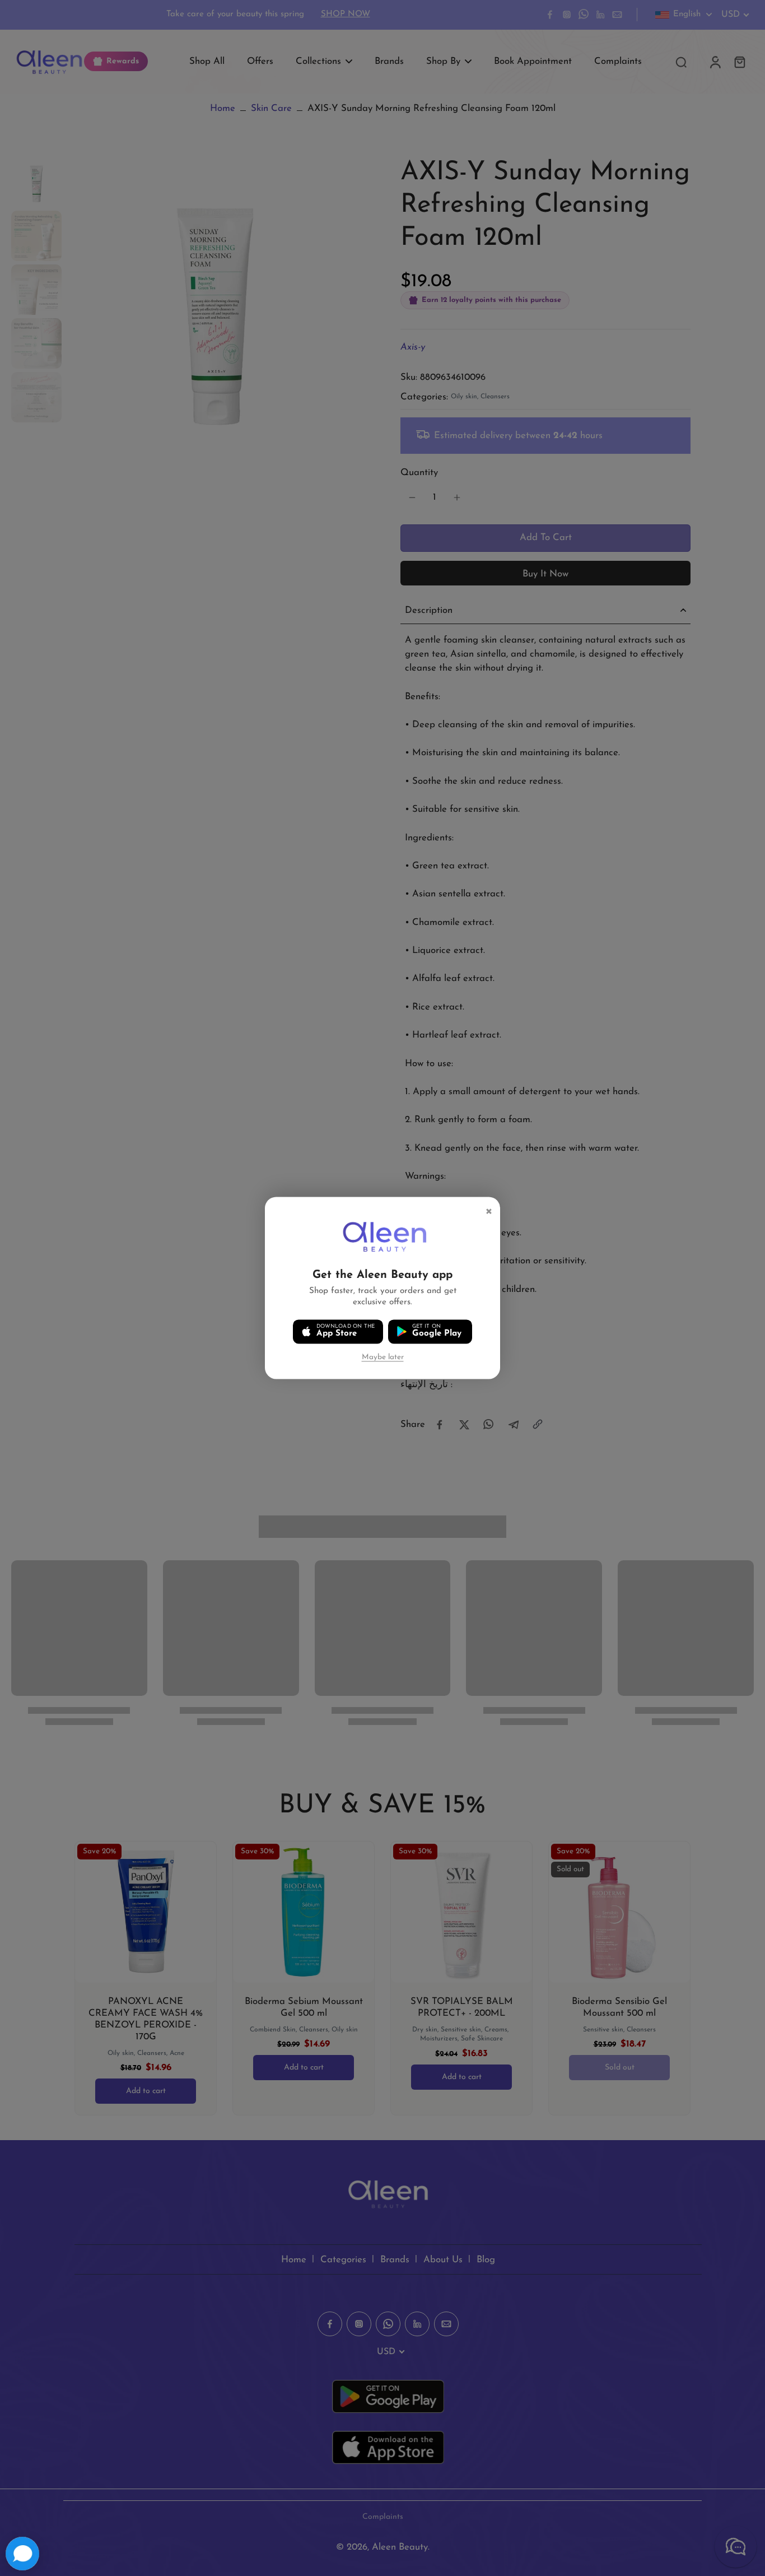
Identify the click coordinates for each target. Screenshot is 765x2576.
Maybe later (383, 1357)
